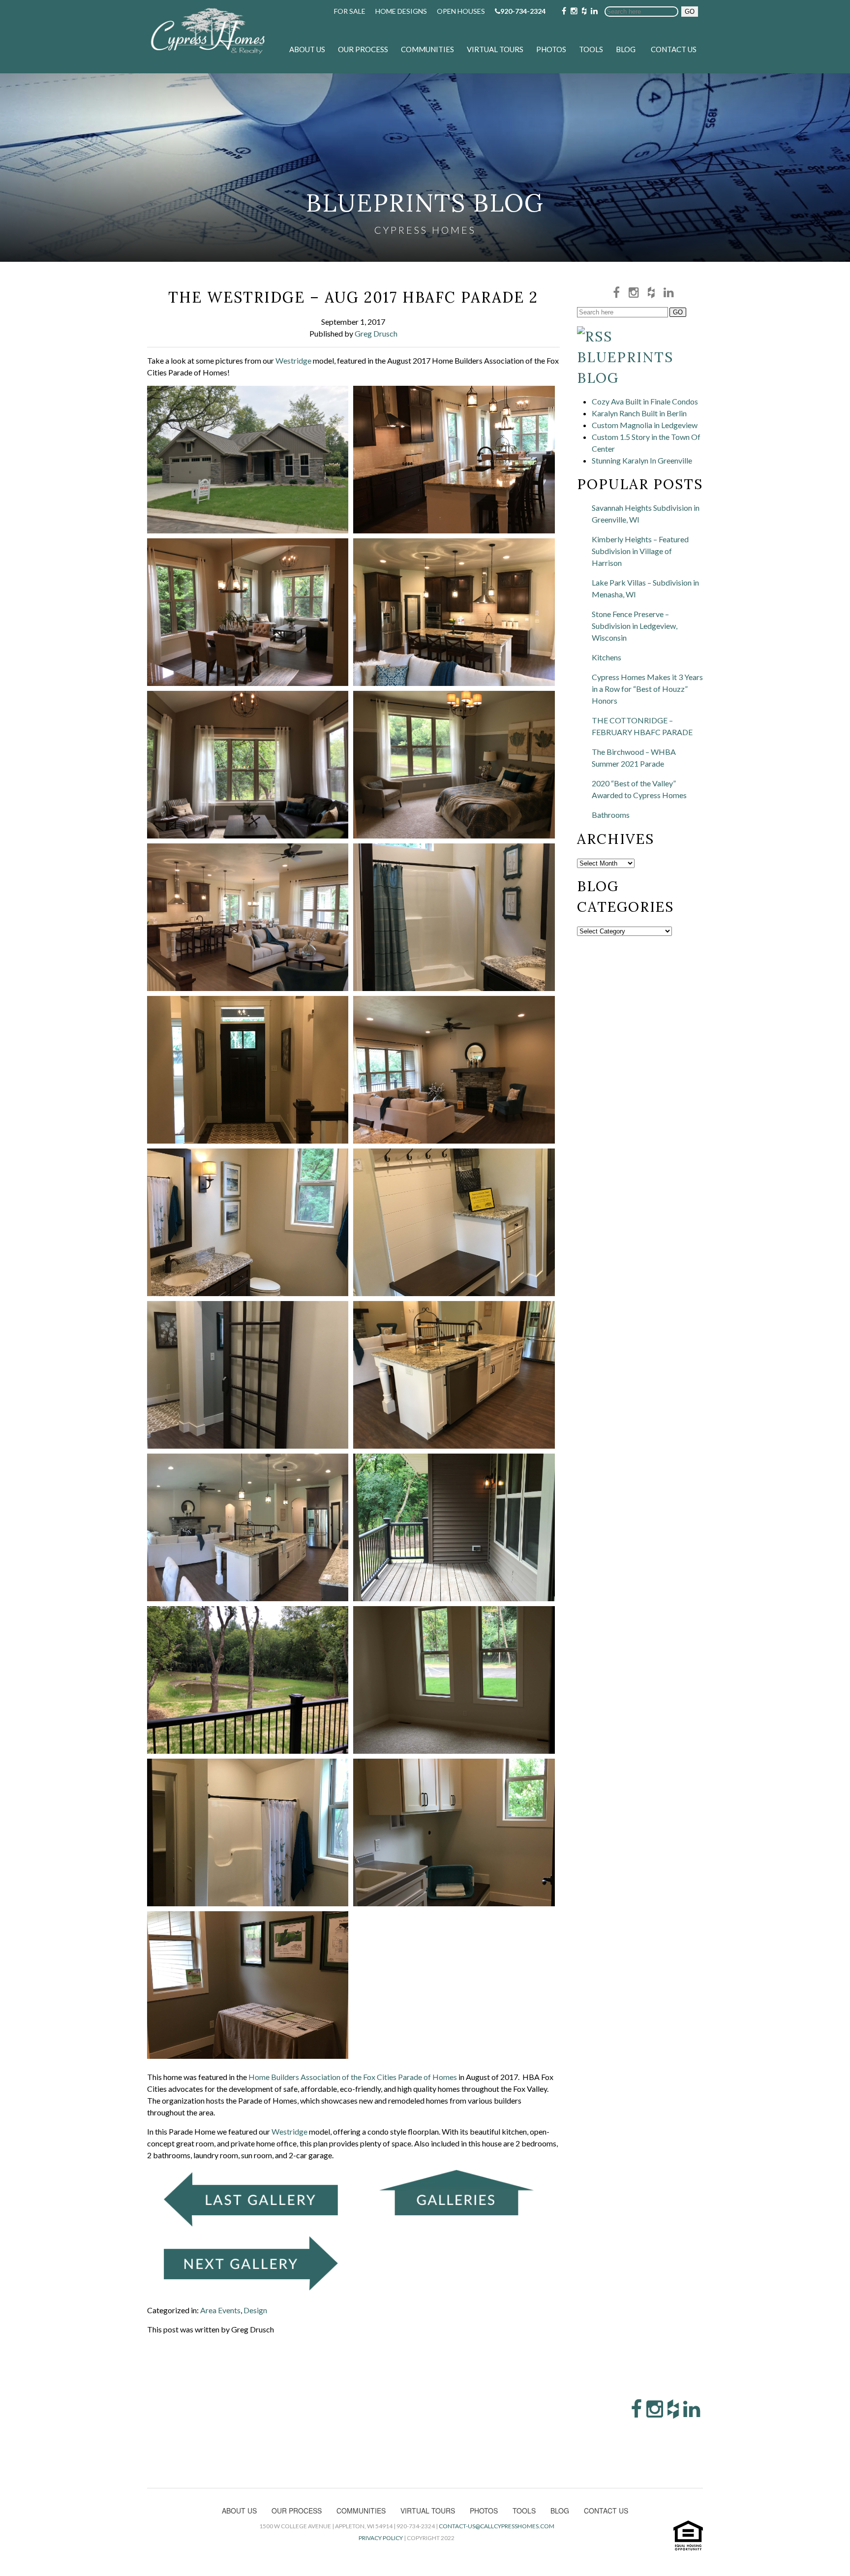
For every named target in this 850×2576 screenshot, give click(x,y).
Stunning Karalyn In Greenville (642, 460)
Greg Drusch (376, 333)
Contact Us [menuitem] (674, 49)
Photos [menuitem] (551, 49)
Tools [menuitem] (591, 49)
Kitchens (607, 657)
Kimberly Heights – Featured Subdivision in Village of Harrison (640, 551)
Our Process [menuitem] (363, 49)
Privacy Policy (381, 2538)
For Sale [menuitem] (350, 11)
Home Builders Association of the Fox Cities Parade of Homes (352, 2077)
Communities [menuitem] (427, 49)
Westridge (293, 360)
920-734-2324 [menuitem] (523, 11)
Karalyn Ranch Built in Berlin (639, 413)
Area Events (220, 2310)
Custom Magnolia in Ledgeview (645, 425)
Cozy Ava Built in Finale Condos (645, 401)
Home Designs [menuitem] (401, 11)
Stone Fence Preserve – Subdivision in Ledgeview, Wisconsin (635, 626)
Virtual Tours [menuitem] (495, 49)
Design (255, 2310)
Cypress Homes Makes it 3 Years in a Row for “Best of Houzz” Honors (647, 689)
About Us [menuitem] (307, 49)
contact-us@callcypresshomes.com (497, 2526)
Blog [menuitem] (626, 49)
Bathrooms (611, 815)
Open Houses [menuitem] (461, 11)
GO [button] (690, 12)
